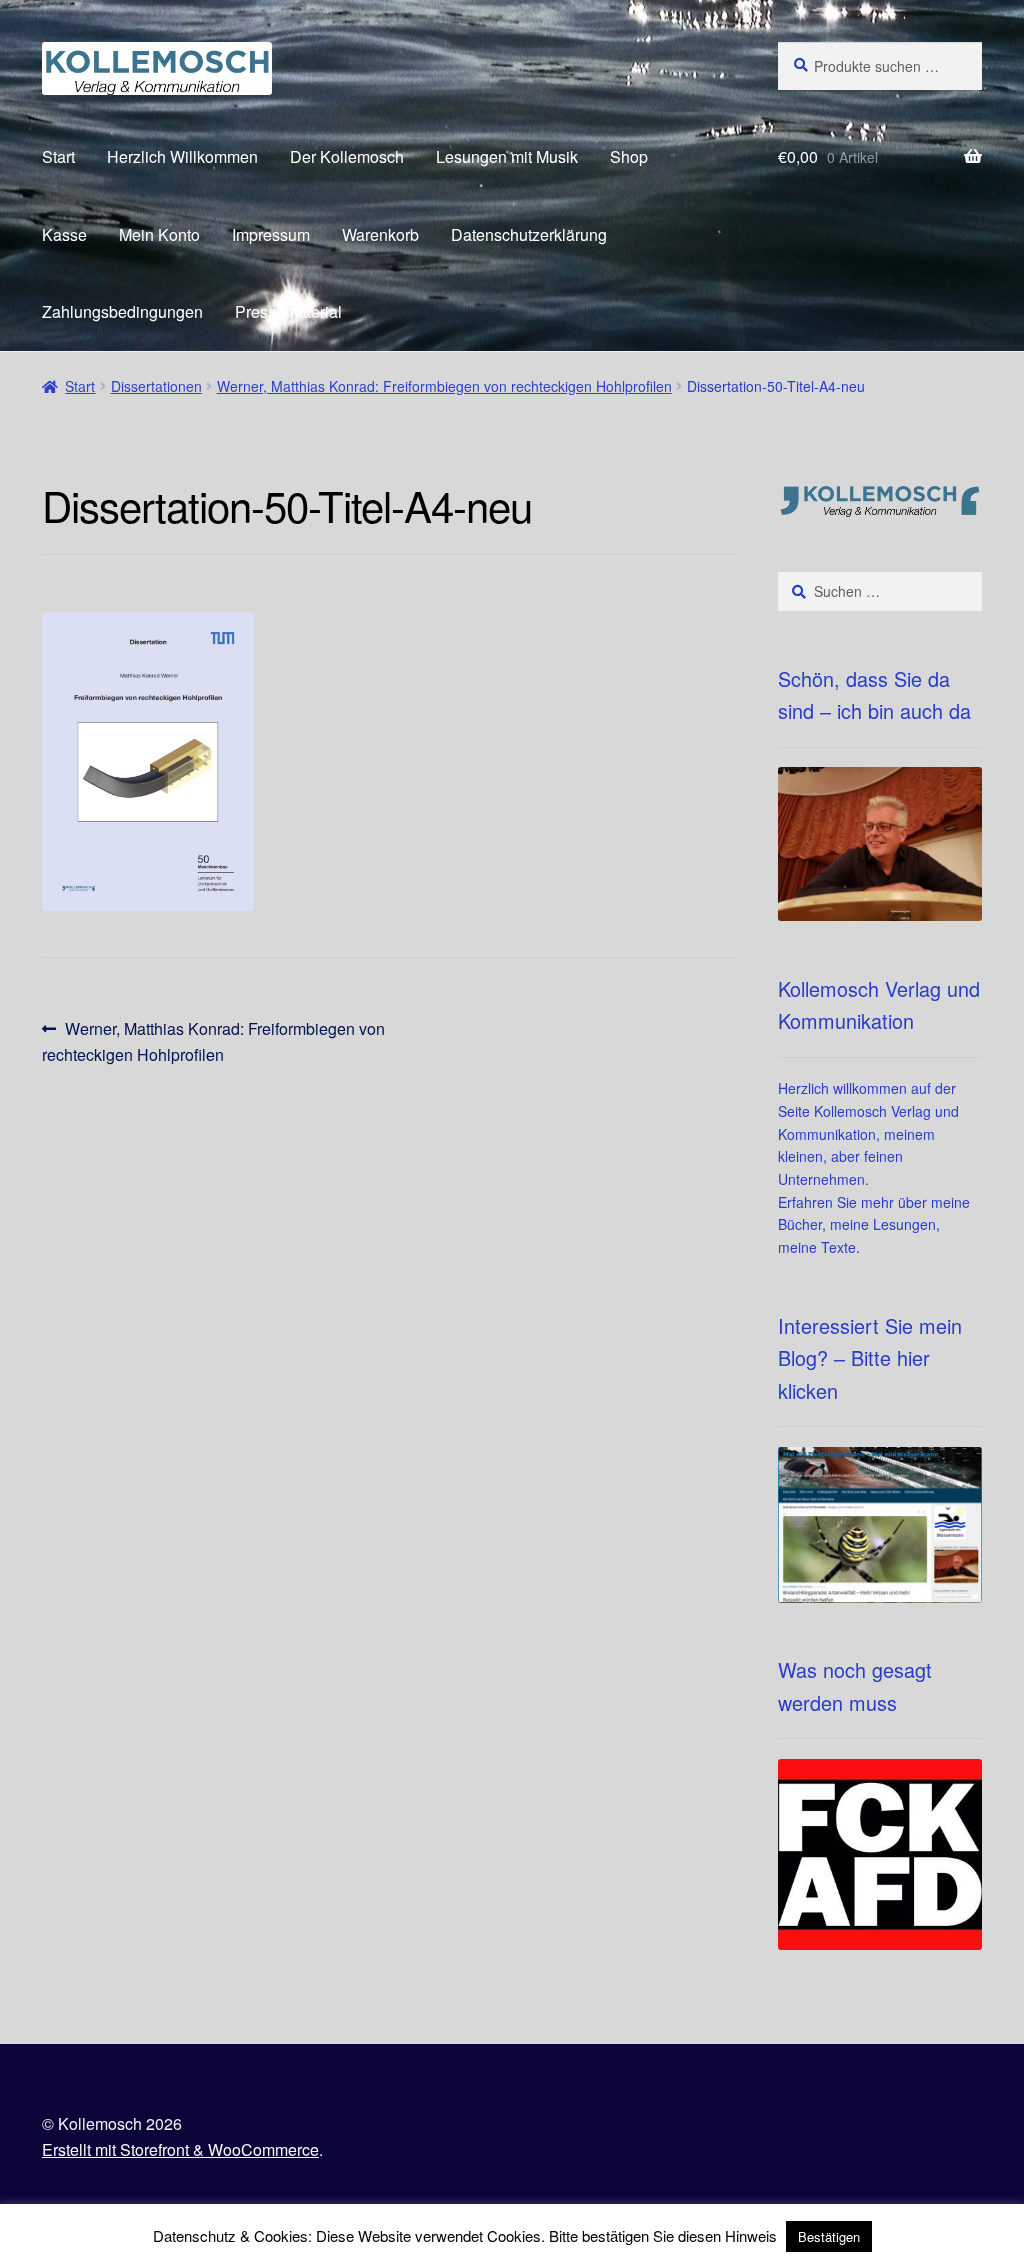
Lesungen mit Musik (507, 156)
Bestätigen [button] (829, 2236)
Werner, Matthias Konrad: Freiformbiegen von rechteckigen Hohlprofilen (444, 386)
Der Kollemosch (347, 156)
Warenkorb (380, 234)
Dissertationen (156, 386)
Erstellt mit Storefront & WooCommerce (180, 2149)
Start (58, 156)
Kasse (64, 234)
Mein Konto (159, 234)
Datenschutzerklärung (529, 234)
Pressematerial (288, 311)
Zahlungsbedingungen (122, 311)
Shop (629, 156)
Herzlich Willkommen (182, 156)
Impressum (271, 234)
